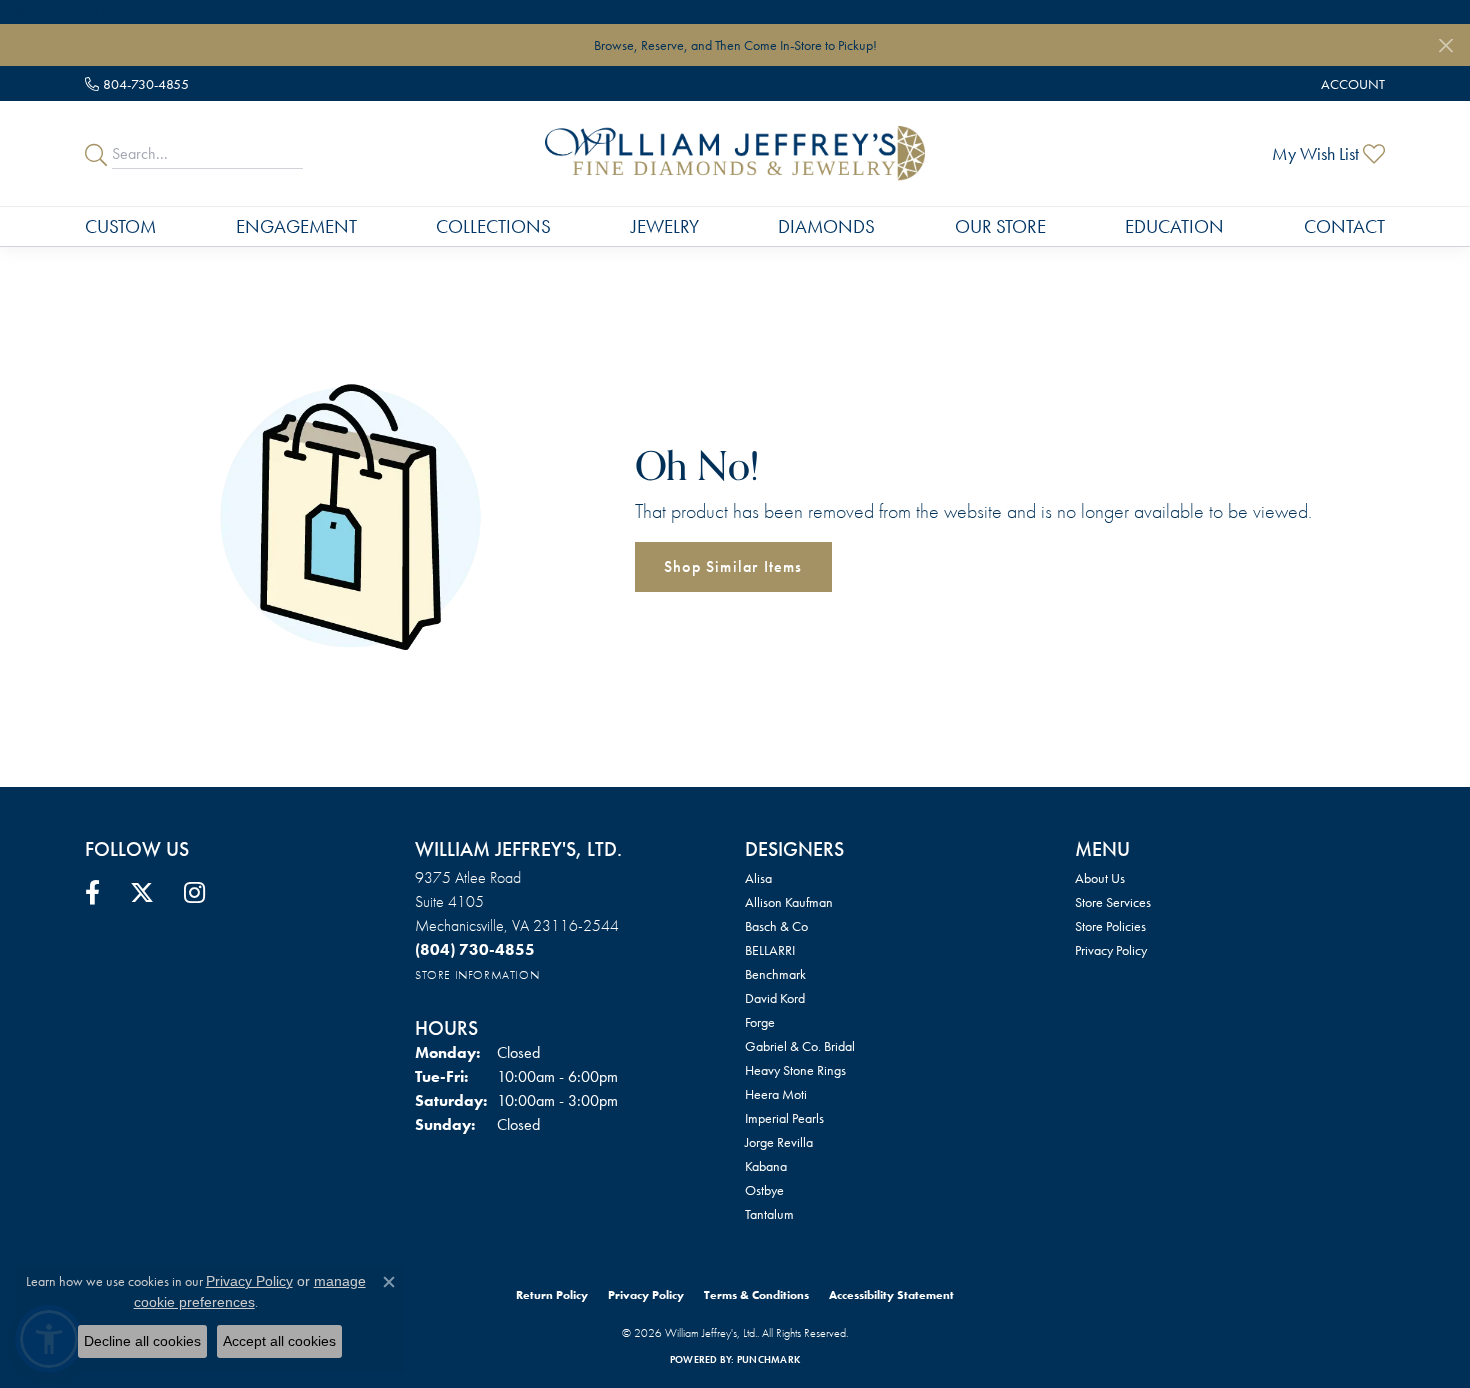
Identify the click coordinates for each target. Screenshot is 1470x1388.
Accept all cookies (279, 1341)
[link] (137, 83)
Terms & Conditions (756, 1295)
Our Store (1000, 226)
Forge (760, 1022)
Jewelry (665, 226)
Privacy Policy (1111, 950)
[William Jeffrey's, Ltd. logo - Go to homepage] (734, 153)
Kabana (766, 1166)
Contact (1344, 226)
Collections (493, 226)
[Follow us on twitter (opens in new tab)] (142, 893)
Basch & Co (776, 926)
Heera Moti (776, 1094)
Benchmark (775, 974)
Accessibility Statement (891, 1295)
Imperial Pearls (784, 1118)
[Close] (1445, 45)
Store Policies (1110, 926)
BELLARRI (770, 950)
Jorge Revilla (779, 1142)
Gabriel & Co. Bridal (800, 1046)
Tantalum (769, 1214)
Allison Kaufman (789, 902)
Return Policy (552, 1295)
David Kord (775, 998)
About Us (1100, 878)
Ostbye (764, 1190)
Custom (120, 226)
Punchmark (768, 1359)
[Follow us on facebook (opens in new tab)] (92, 893)
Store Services (1113, 902)
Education (1174, 226)
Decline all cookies (142, 1341)
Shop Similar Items (733, 566)
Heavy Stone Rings (795, 1070)
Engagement (296, 226)
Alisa (758, 878)
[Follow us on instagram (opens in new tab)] (194, 893)
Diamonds (826, 226)
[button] (1351, 83)
